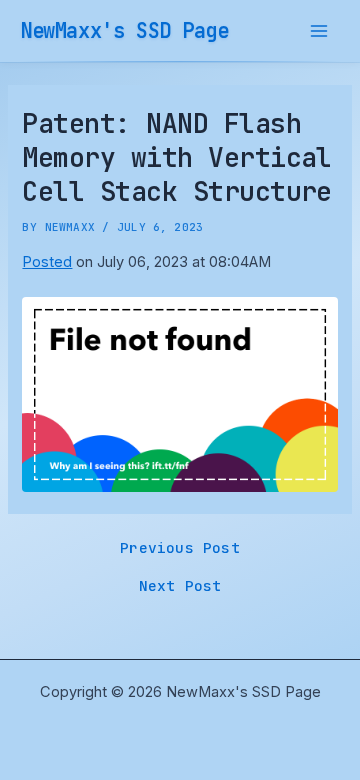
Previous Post (180, 548)
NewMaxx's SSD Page (124, 30)
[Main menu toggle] (319, 31)
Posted (47, 262)
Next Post (180, 586)
